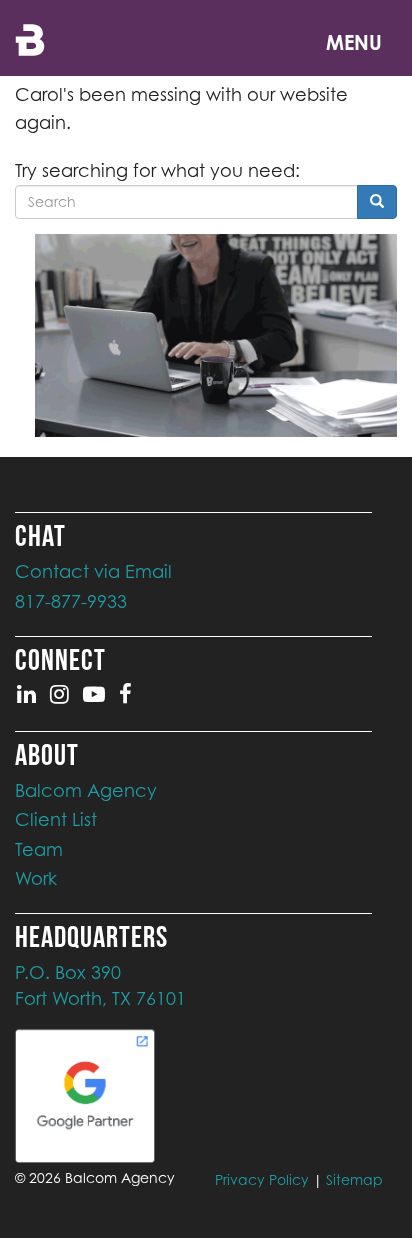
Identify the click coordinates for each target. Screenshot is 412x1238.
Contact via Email (93, 571)
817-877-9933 (71, 601)
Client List (56, 819)
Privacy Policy (262, 1179)
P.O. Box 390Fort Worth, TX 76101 (100, 985)
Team (39, 849)
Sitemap (354, 1179)
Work (36, 878)
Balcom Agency (86, 790)
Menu (354, 42)
